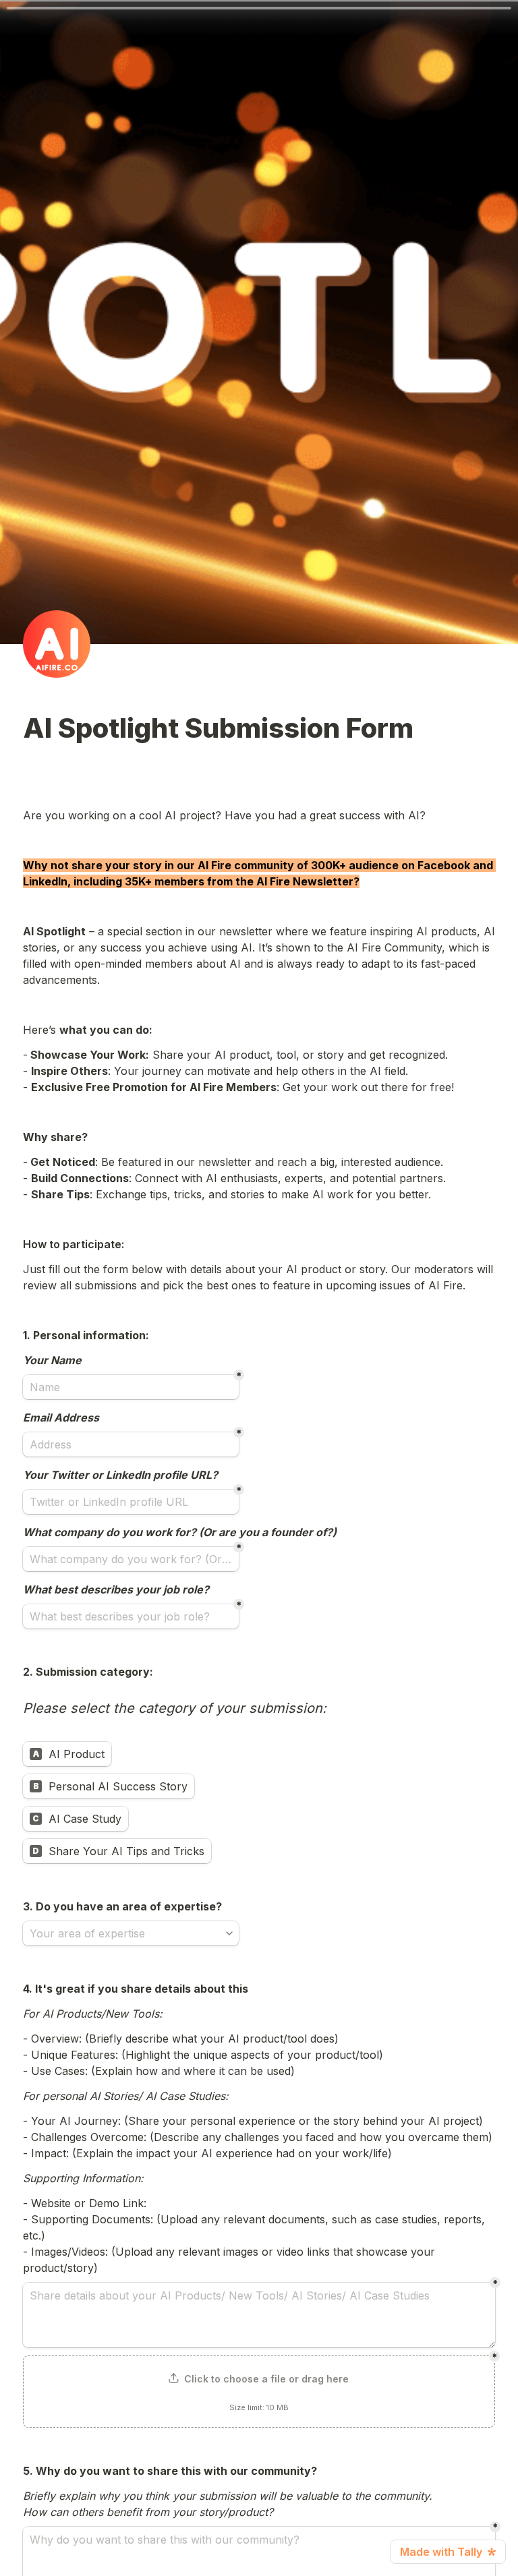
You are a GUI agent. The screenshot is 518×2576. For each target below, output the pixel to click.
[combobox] (125, 1933)
